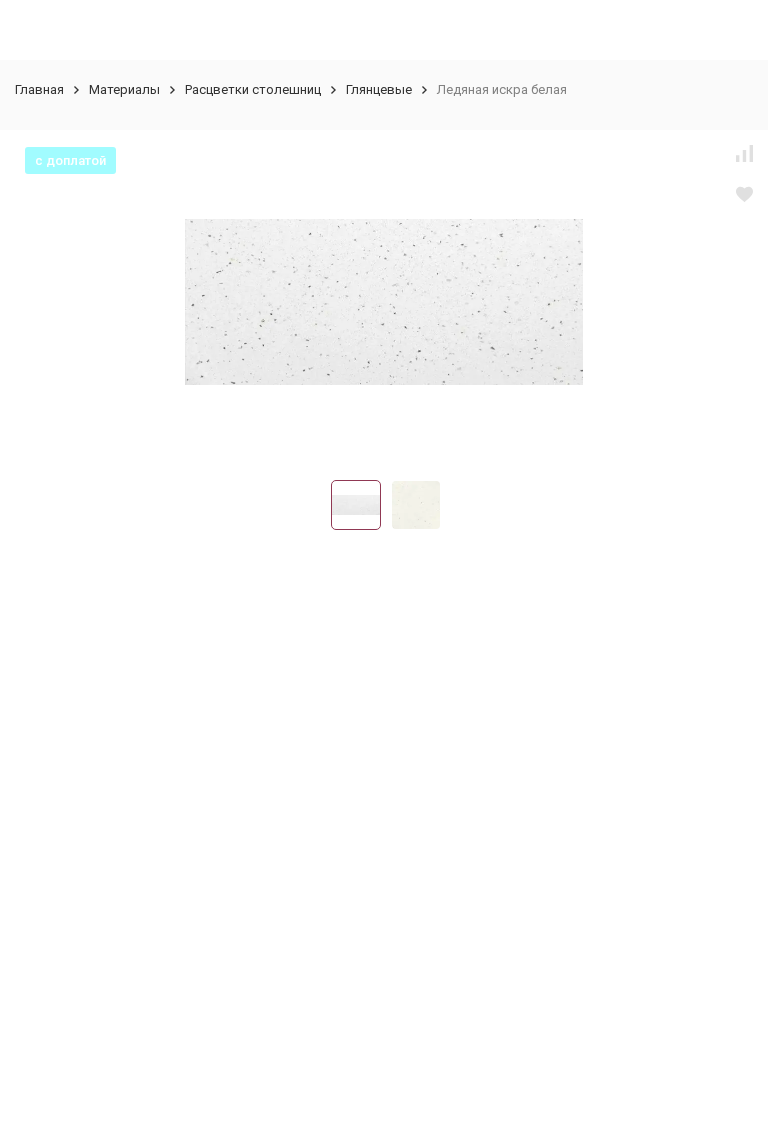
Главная (39, 89)
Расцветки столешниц (253, 89)
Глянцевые (379, 89)
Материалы (124, 89)
